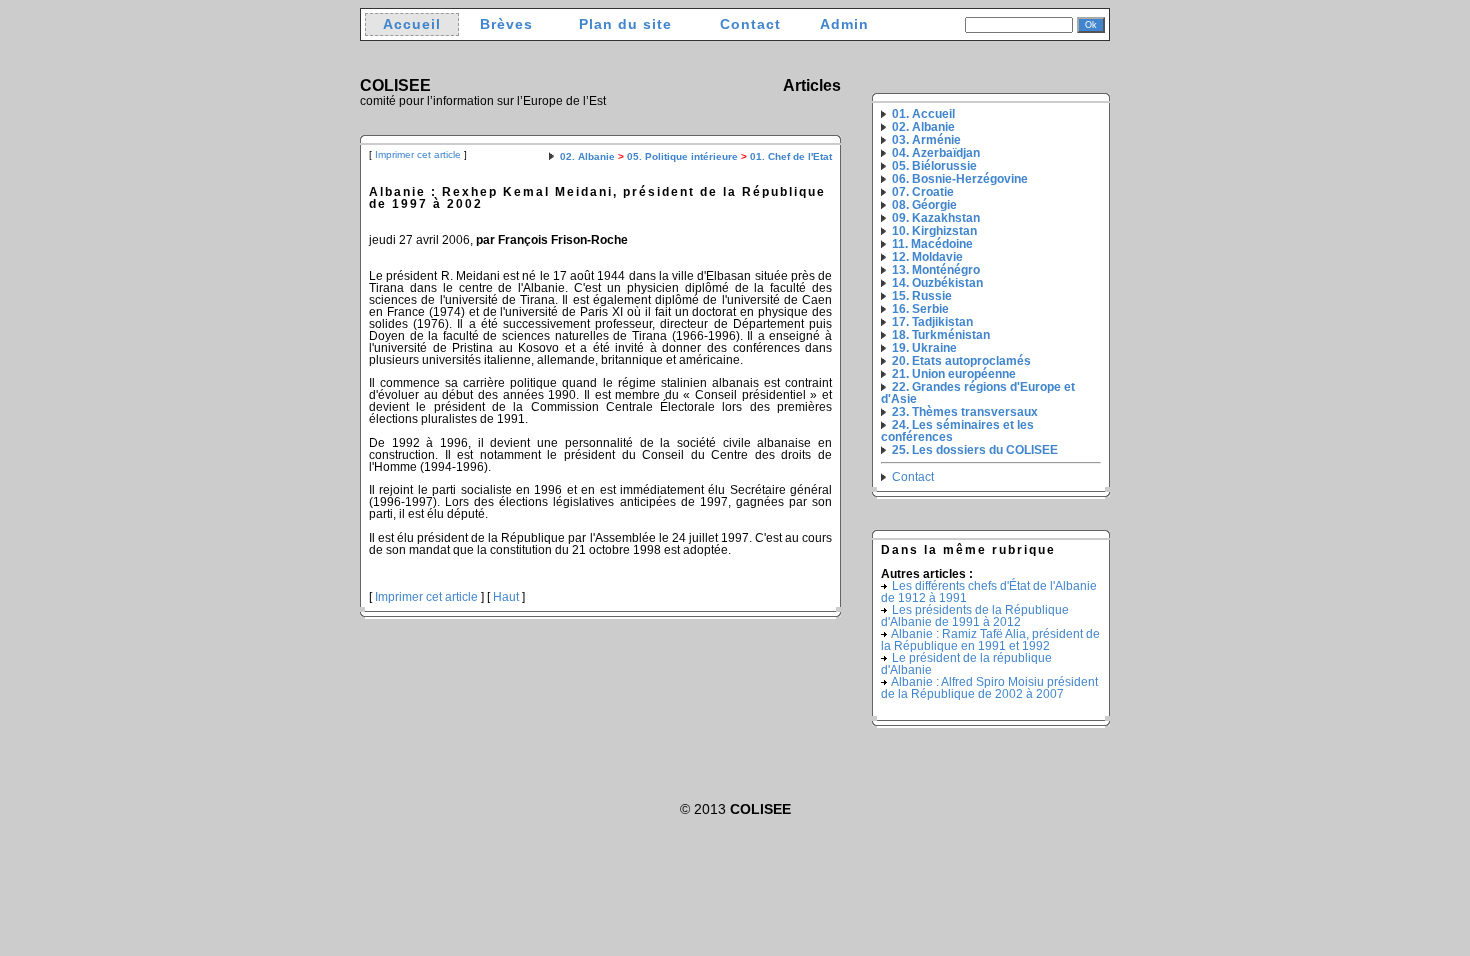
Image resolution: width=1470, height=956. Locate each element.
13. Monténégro (936, 270)
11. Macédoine (932, 244)
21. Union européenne (954, 374)
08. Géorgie (924, 205)
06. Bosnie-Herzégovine (960, 179)
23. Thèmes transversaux (965, 412)
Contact (750, 24)
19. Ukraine (924, 348)
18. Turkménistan (941, 335)
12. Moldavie (927, 257)
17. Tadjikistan (932, 322)
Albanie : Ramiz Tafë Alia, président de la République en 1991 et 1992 (990, 640)
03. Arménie (926, 140)
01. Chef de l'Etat (791, 156)
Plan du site (625, 24)
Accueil (412, 24)
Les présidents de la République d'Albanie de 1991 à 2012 (975, 616)
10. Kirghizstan (934, 231)
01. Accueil (923, 114)
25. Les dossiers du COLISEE (975, 450)
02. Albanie (587, 156)
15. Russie (922, 296)
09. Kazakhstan (936, 218)
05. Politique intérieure (682, 156)
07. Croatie (923, 192)
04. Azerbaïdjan (936, 153)
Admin (844, 24)
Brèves (506, 24)
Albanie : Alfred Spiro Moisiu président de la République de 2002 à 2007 (989, 688)
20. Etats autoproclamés (961, 361)
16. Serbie (920, 309)
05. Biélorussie (934, 166)
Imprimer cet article (418, 154)
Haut (506, 597)
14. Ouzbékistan (937, 283)
